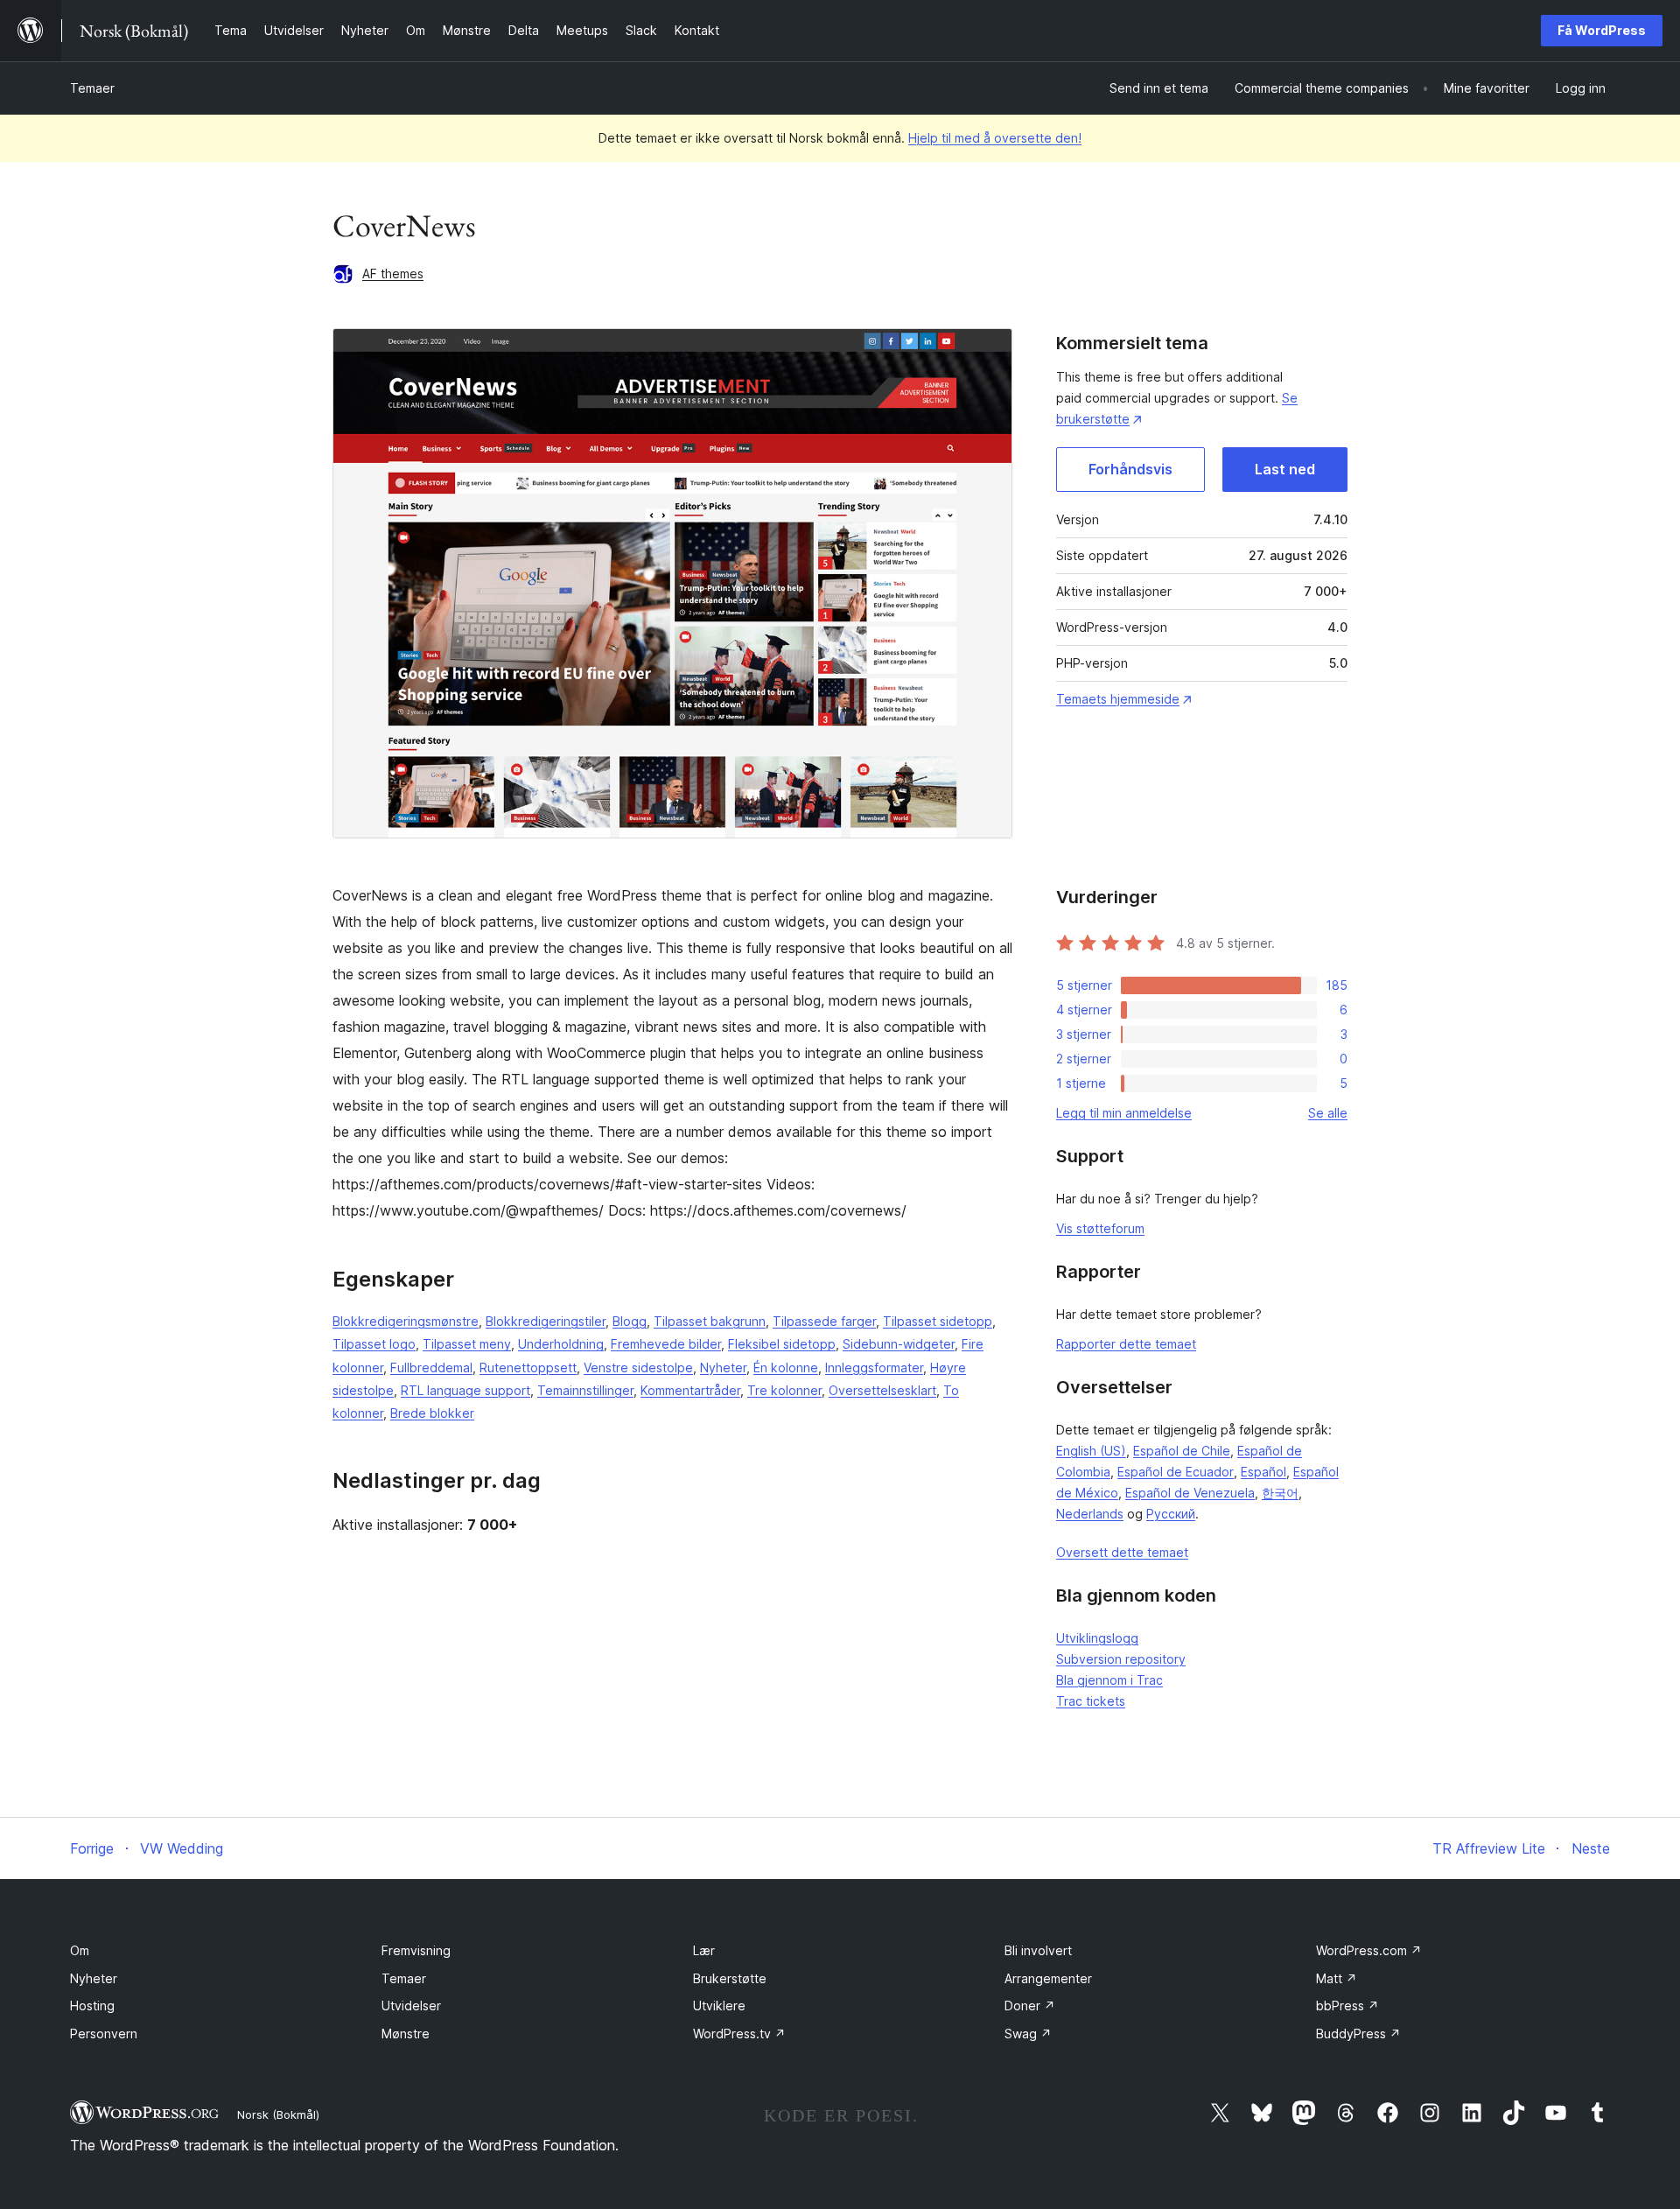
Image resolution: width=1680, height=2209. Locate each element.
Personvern (104, 2034)
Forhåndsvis (1130, 469)
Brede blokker (432, 1413)
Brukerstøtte (730, 1978)
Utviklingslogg (1097, 1638)
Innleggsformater (874, 1367)
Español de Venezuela (1190, 1493)
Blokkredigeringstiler (546, 1321)
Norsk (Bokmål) (278, 2114)
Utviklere (719, 2006)
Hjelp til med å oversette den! (995, 138)
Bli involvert (1038, 1950)
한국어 (1280, 1493)
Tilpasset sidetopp (938, 1321)
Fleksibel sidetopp (782, 1344)
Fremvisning (416, 1950)
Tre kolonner (784, 1390)
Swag (1028, 2034)
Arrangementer (1048, 1978)
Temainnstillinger (585, 1390)
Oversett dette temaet (1122, 1552)
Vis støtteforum (1100, 1228)
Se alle (1328, 1113)
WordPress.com (1369, 1950)
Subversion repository (1121, 1659)
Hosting (92, 2006)
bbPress (1347, 2006)
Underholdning (561, 1344)
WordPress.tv (739, 2034)
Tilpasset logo (374, 1344)
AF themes (393, 273)
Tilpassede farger (824, 1321)
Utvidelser (411, 2006)
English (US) (1091, 1451)
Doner (1030, 2006)
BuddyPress (1358, 2034)
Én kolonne (786, 1367)
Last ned (1285, 469)
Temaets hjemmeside (1118, 699)
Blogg (630, 1321)
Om (80, 1950)
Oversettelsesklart (882, 1390)
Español (1263, 1472)
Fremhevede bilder (666, 1344)
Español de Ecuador (1176, 1472)
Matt (1337, 1978)
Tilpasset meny (467, 1344)
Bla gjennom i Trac (1109, 1680)
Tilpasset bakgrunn (710, 1321)
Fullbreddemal (431, 1367)
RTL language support (465, 1390)
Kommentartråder (690, 1390)
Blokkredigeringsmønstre (406, 1321)
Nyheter (723, 1367)
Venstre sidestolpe (638, 1367)
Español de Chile (1182, 1451)
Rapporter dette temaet (1126, 1344)
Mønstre (406, 2034)
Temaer (92, 88)
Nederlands (1090, 1514)
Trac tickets (1091, 1701)
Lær (704, 1950)
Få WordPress (1602, 30)
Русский (1171, 1514)
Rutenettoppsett (528, 1367)
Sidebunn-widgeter (899, 1344)
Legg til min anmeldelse (1124, 1113)
